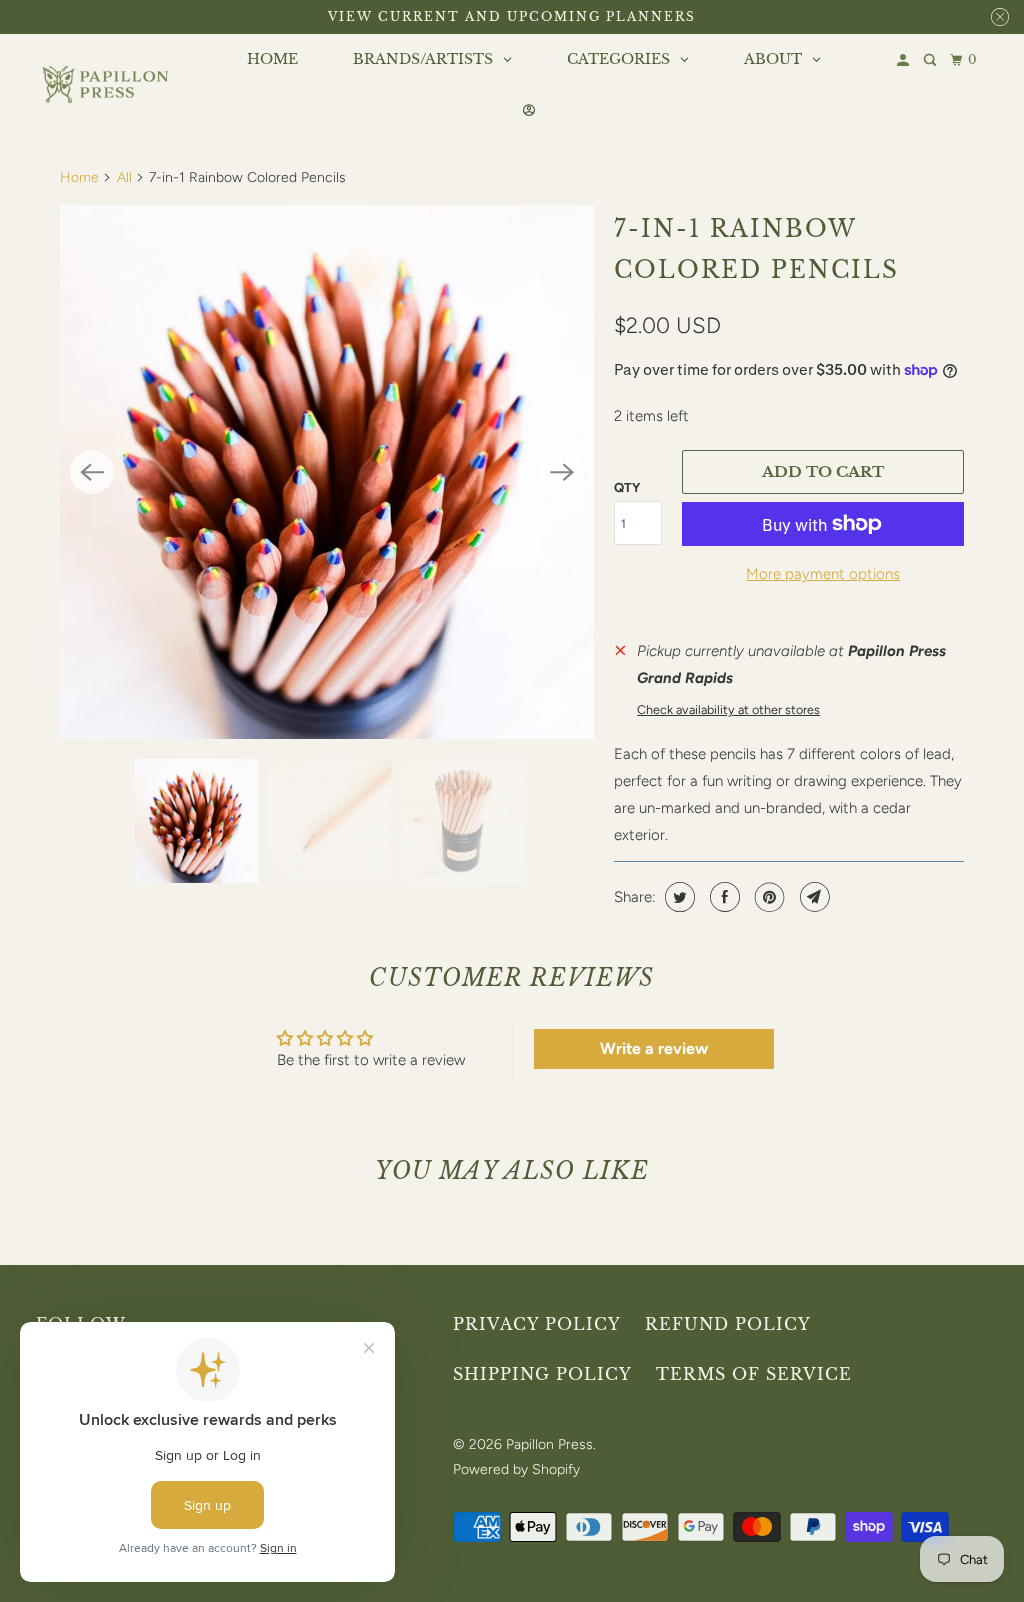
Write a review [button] (654, 1048)
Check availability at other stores (728, 709)
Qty (627, 487)
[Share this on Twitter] (677, 897)
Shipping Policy (542, 1374)
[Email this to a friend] (812, 897)
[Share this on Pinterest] (767, 897)
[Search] (931, 60)
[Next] (562, 472)
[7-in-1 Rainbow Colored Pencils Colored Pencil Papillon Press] (327, 472)
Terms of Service (754, 1374)
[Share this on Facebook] (722, 897)
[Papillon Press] (107, 84)
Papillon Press (549, 1444)
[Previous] (92, 472)
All (124, 177)
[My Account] (904, 60)
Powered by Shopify (516, 1469)
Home (79, 177)
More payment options (823, 574)
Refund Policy (728, 1324)
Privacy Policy (537, 1324)
